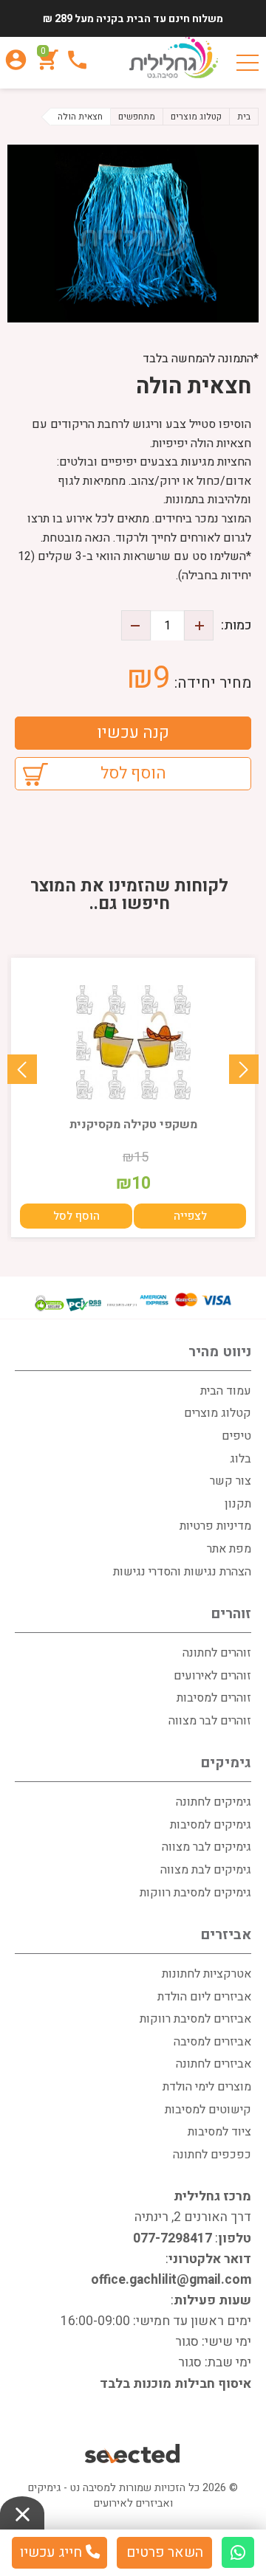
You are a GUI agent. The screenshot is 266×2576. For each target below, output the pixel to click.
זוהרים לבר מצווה (210, 1721)
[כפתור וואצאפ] (238, 2552)
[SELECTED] (133, 2455)
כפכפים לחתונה (212, 2155)
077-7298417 (173, 2238)
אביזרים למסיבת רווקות (195, 2019)
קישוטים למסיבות (208, 2110)
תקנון (238, 1504)
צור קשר (231, 1481)
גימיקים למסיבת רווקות (195, 1893)
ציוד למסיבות (219, 2132)
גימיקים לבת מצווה (206, 1870)
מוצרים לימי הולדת (207, 2087)
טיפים (236, 1436)
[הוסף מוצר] (199, 625)
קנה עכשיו (133, 733)
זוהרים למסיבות (214, 1698)
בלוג (241, 1459)
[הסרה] (136, 625)
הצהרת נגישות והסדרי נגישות (182, 1572)
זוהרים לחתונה (217, 1653)
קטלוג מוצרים (218, 1413)
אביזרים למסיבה (212, 2042)
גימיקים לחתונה (214, 1802)
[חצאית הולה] (133, 234)
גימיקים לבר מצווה (207, 1847)
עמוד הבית (226, 1391)
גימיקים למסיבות (211, 1825)
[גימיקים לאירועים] (174, 59)
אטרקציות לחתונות (207, 1974)
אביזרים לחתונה (214, 2064)
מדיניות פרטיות (215, 1526)
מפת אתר (229, 1549)
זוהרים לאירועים (212, 1676)
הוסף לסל (133, 773)
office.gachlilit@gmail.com (171, 2280)
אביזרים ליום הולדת (204, 1997)
